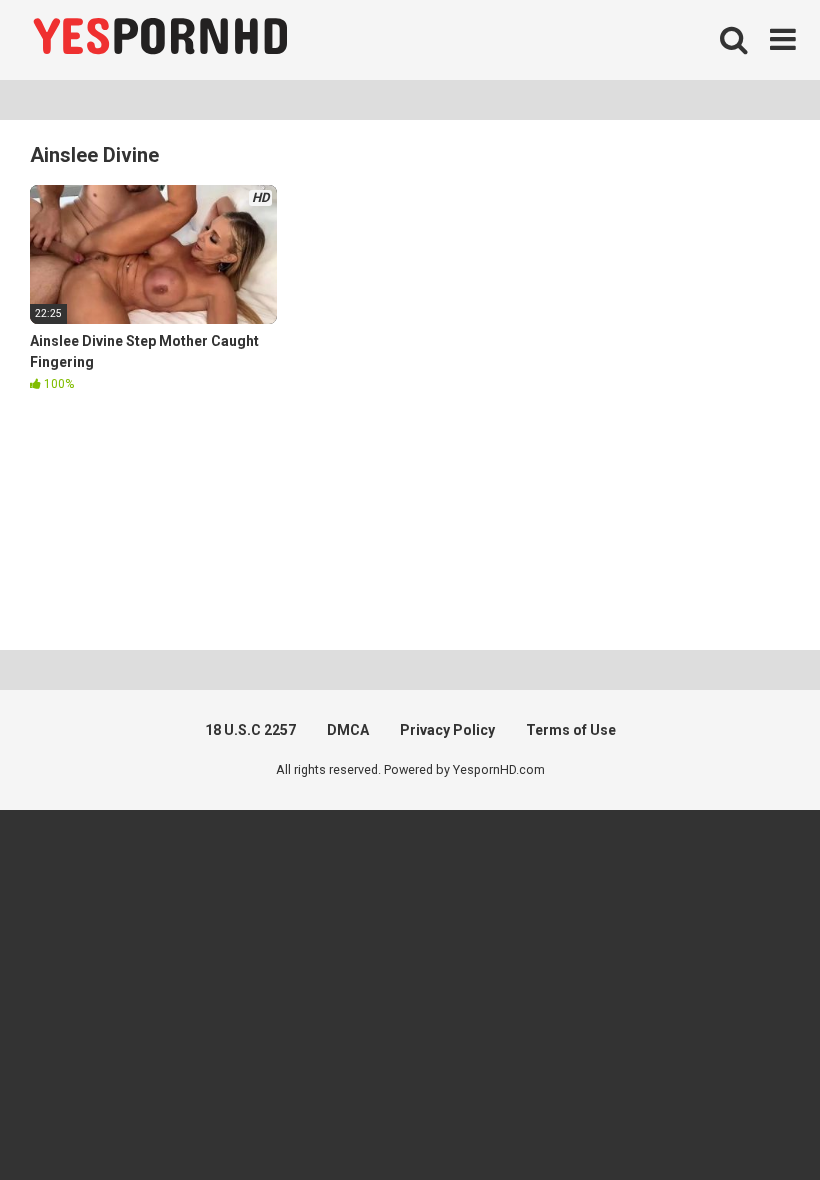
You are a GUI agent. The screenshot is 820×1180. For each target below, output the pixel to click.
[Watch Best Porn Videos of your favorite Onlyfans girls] (160, 40)
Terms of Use (571, 730)
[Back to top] (753, 1119)
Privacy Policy (447, 730)
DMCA (348, 730)
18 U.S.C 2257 (250, 730)
